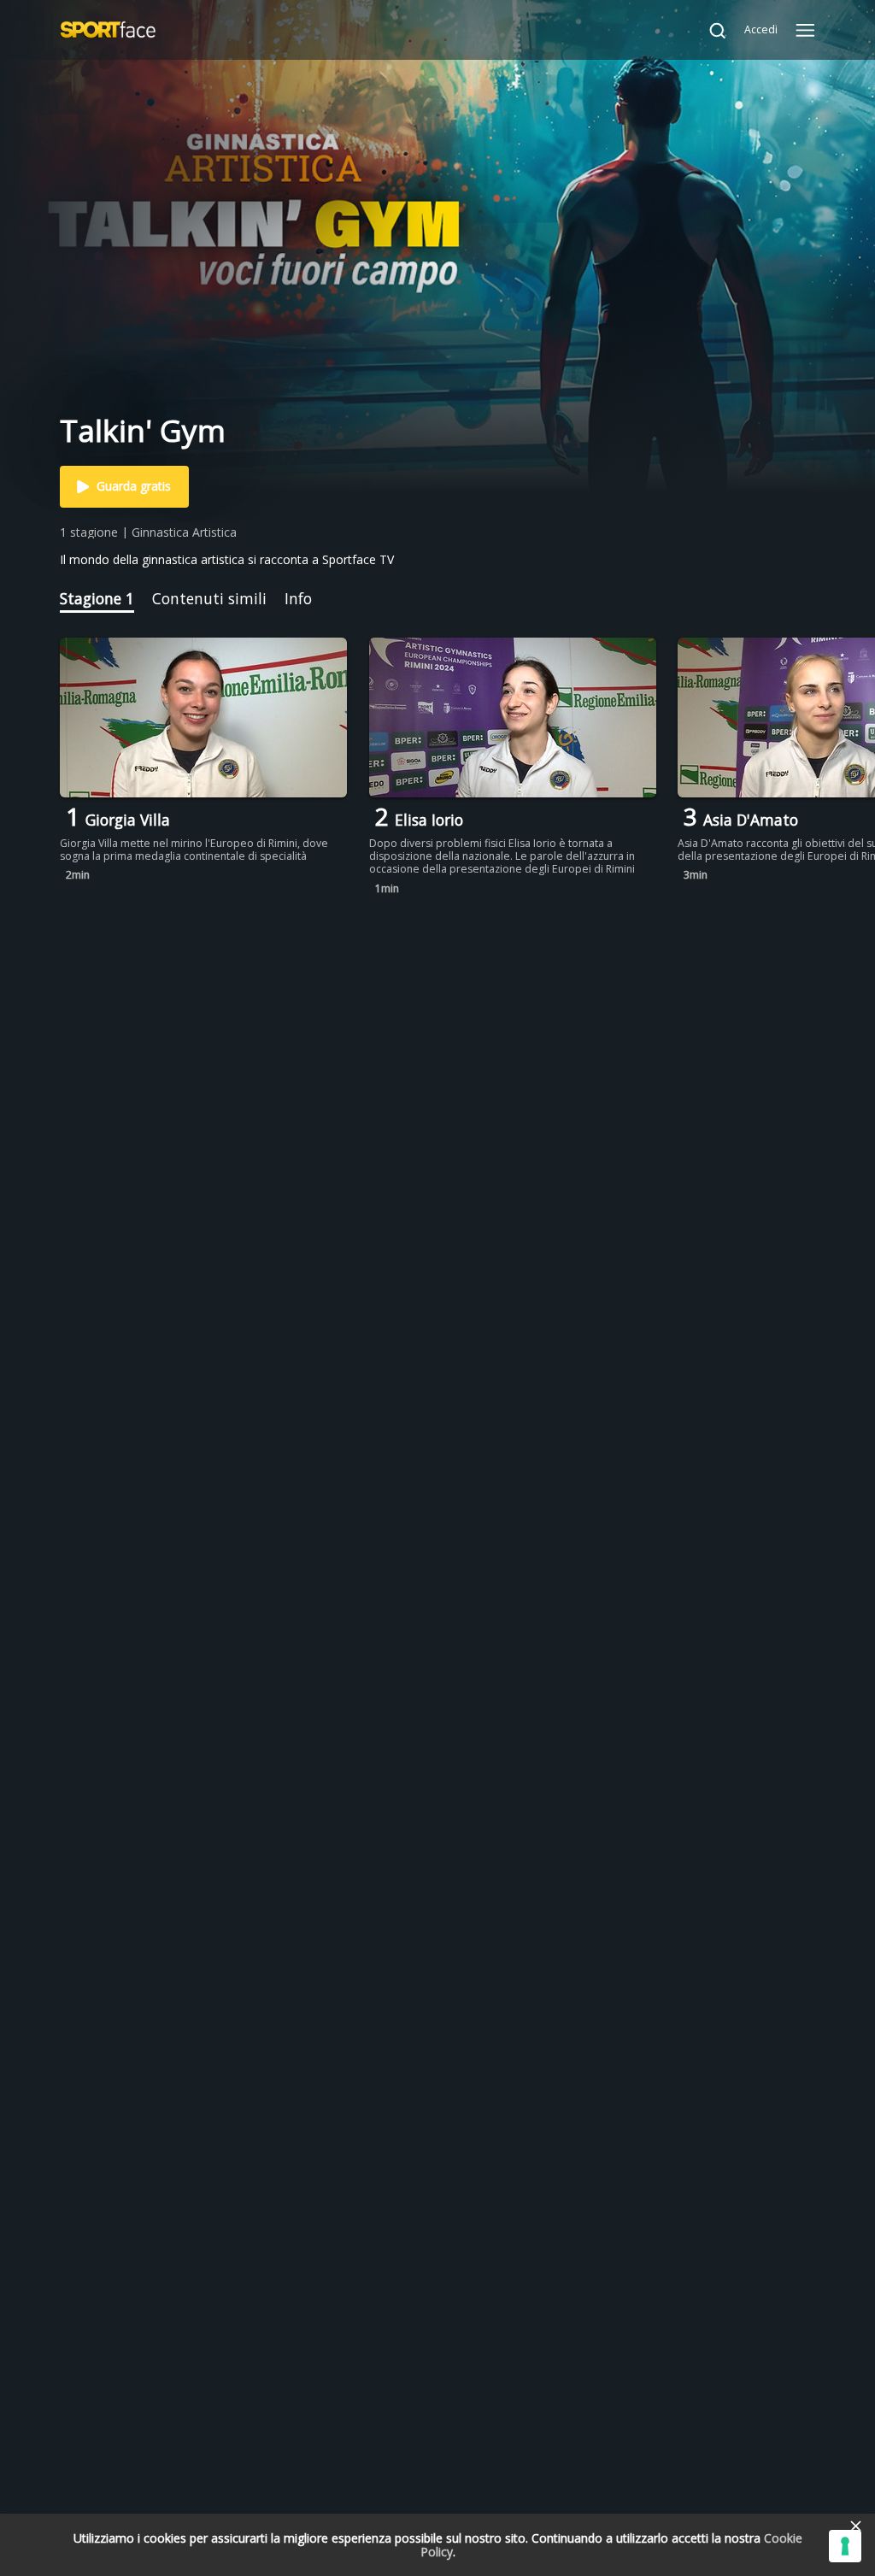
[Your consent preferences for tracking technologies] (845, 2546)
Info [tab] (298, 598)
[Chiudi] (855, 2526)
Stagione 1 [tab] (97, 598)
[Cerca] (709, 30)
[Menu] (805, 30)
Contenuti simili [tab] (209, 598)
